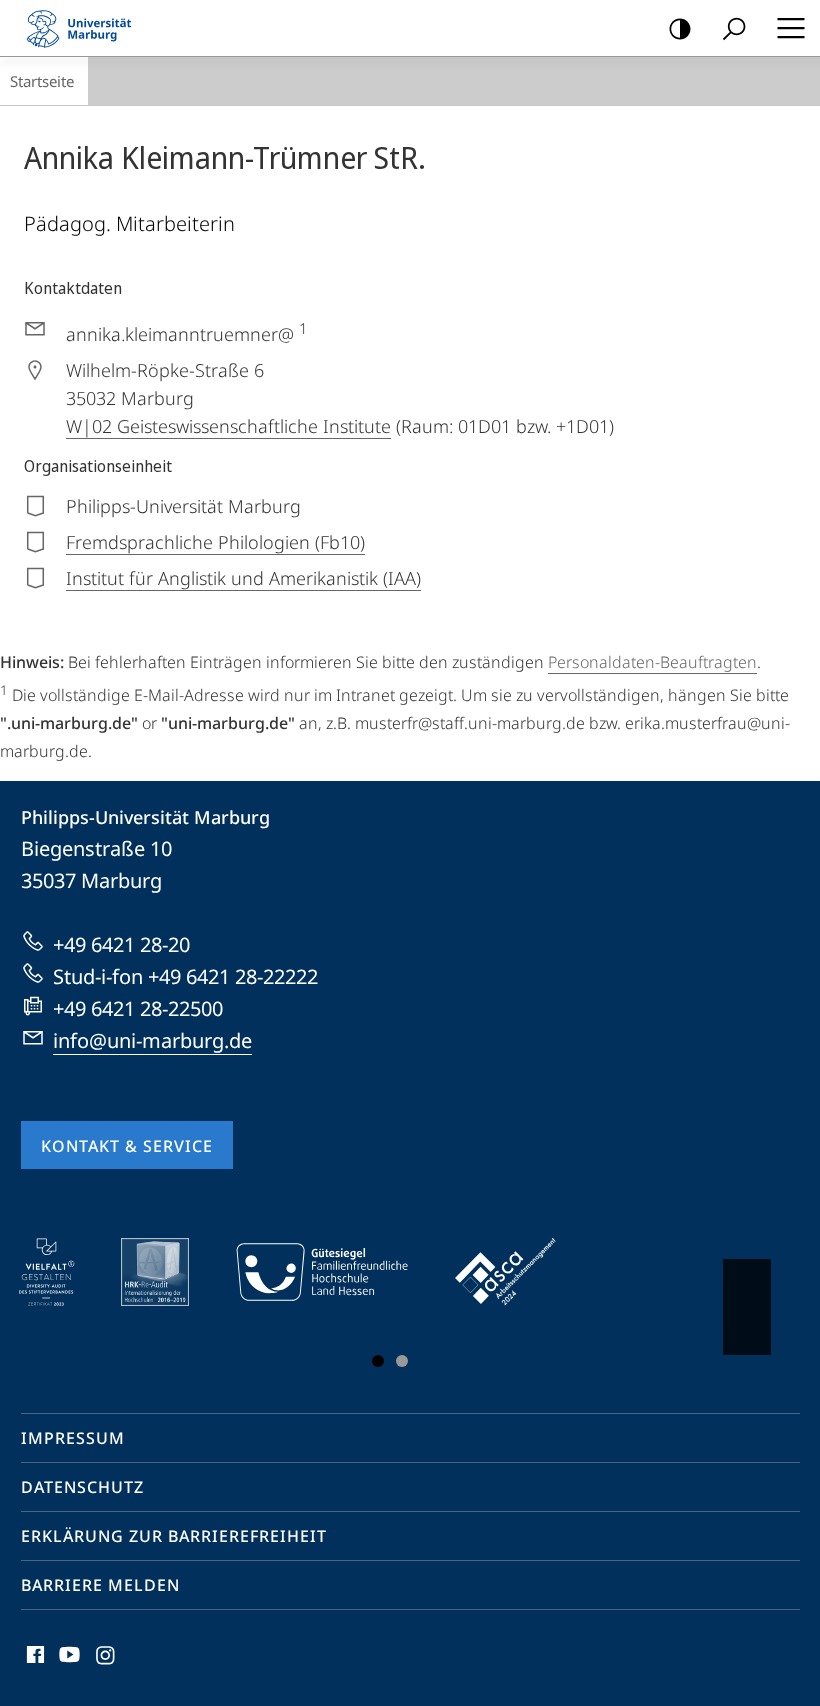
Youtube (67, 1666)
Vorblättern (747, 1307)
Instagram (106, 1666)
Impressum (73, 1438)
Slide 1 (378, 1361)
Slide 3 (402, 1361)
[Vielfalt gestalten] (60, 1272)
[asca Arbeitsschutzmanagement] (520, 1272)
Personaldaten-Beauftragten (652, 662)
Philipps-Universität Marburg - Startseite (85, 28)
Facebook (33, 1666)
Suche (734, 28)
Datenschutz (82, 1487)
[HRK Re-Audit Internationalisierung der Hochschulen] (169, 1272)
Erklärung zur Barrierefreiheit (174, 1536)
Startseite (42, 81)
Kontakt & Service (127, 1146)
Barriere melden (100, 1585)
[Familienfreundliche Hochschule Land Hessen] (336, 1272)
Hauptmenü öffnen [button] (790, 28)
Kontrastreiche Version (680, 28)
